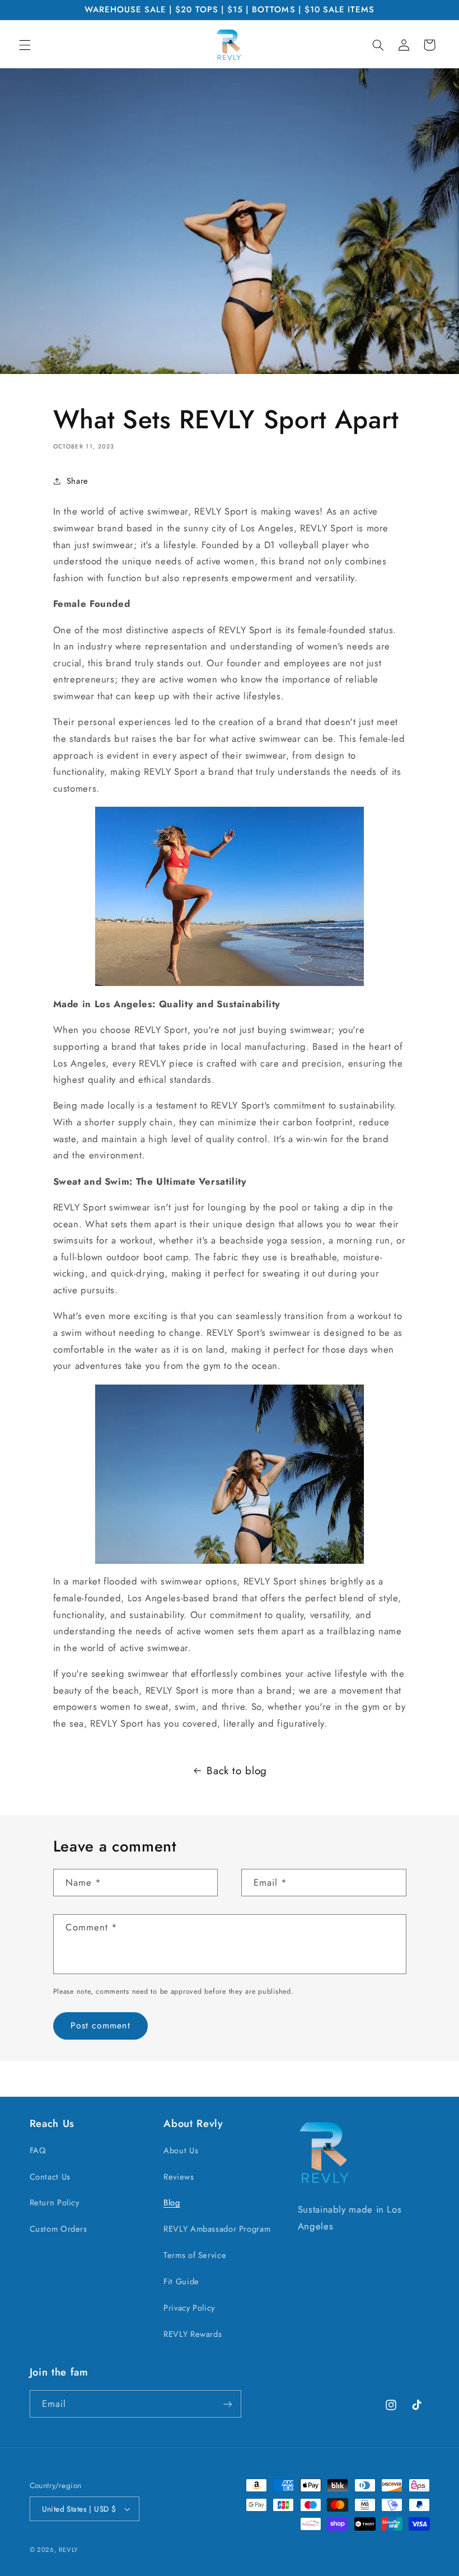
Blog (172, 2203)
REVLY (68, 2550)
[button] (25, 45)
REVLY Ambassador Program (217, 2229)
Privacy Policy (189, 2308)
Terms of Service (195, 2255)
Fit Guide (181, 2282)
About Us (181, 2150)
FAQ (38, 2150)
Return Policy (55, 2203)
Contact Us (50, 2177)
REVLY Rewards (193, 2334)
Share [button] (78, 481)
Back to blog (237, 1771)
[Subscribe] (227, 2404)
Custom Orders (58, 2229)
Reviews (179, 2177)
